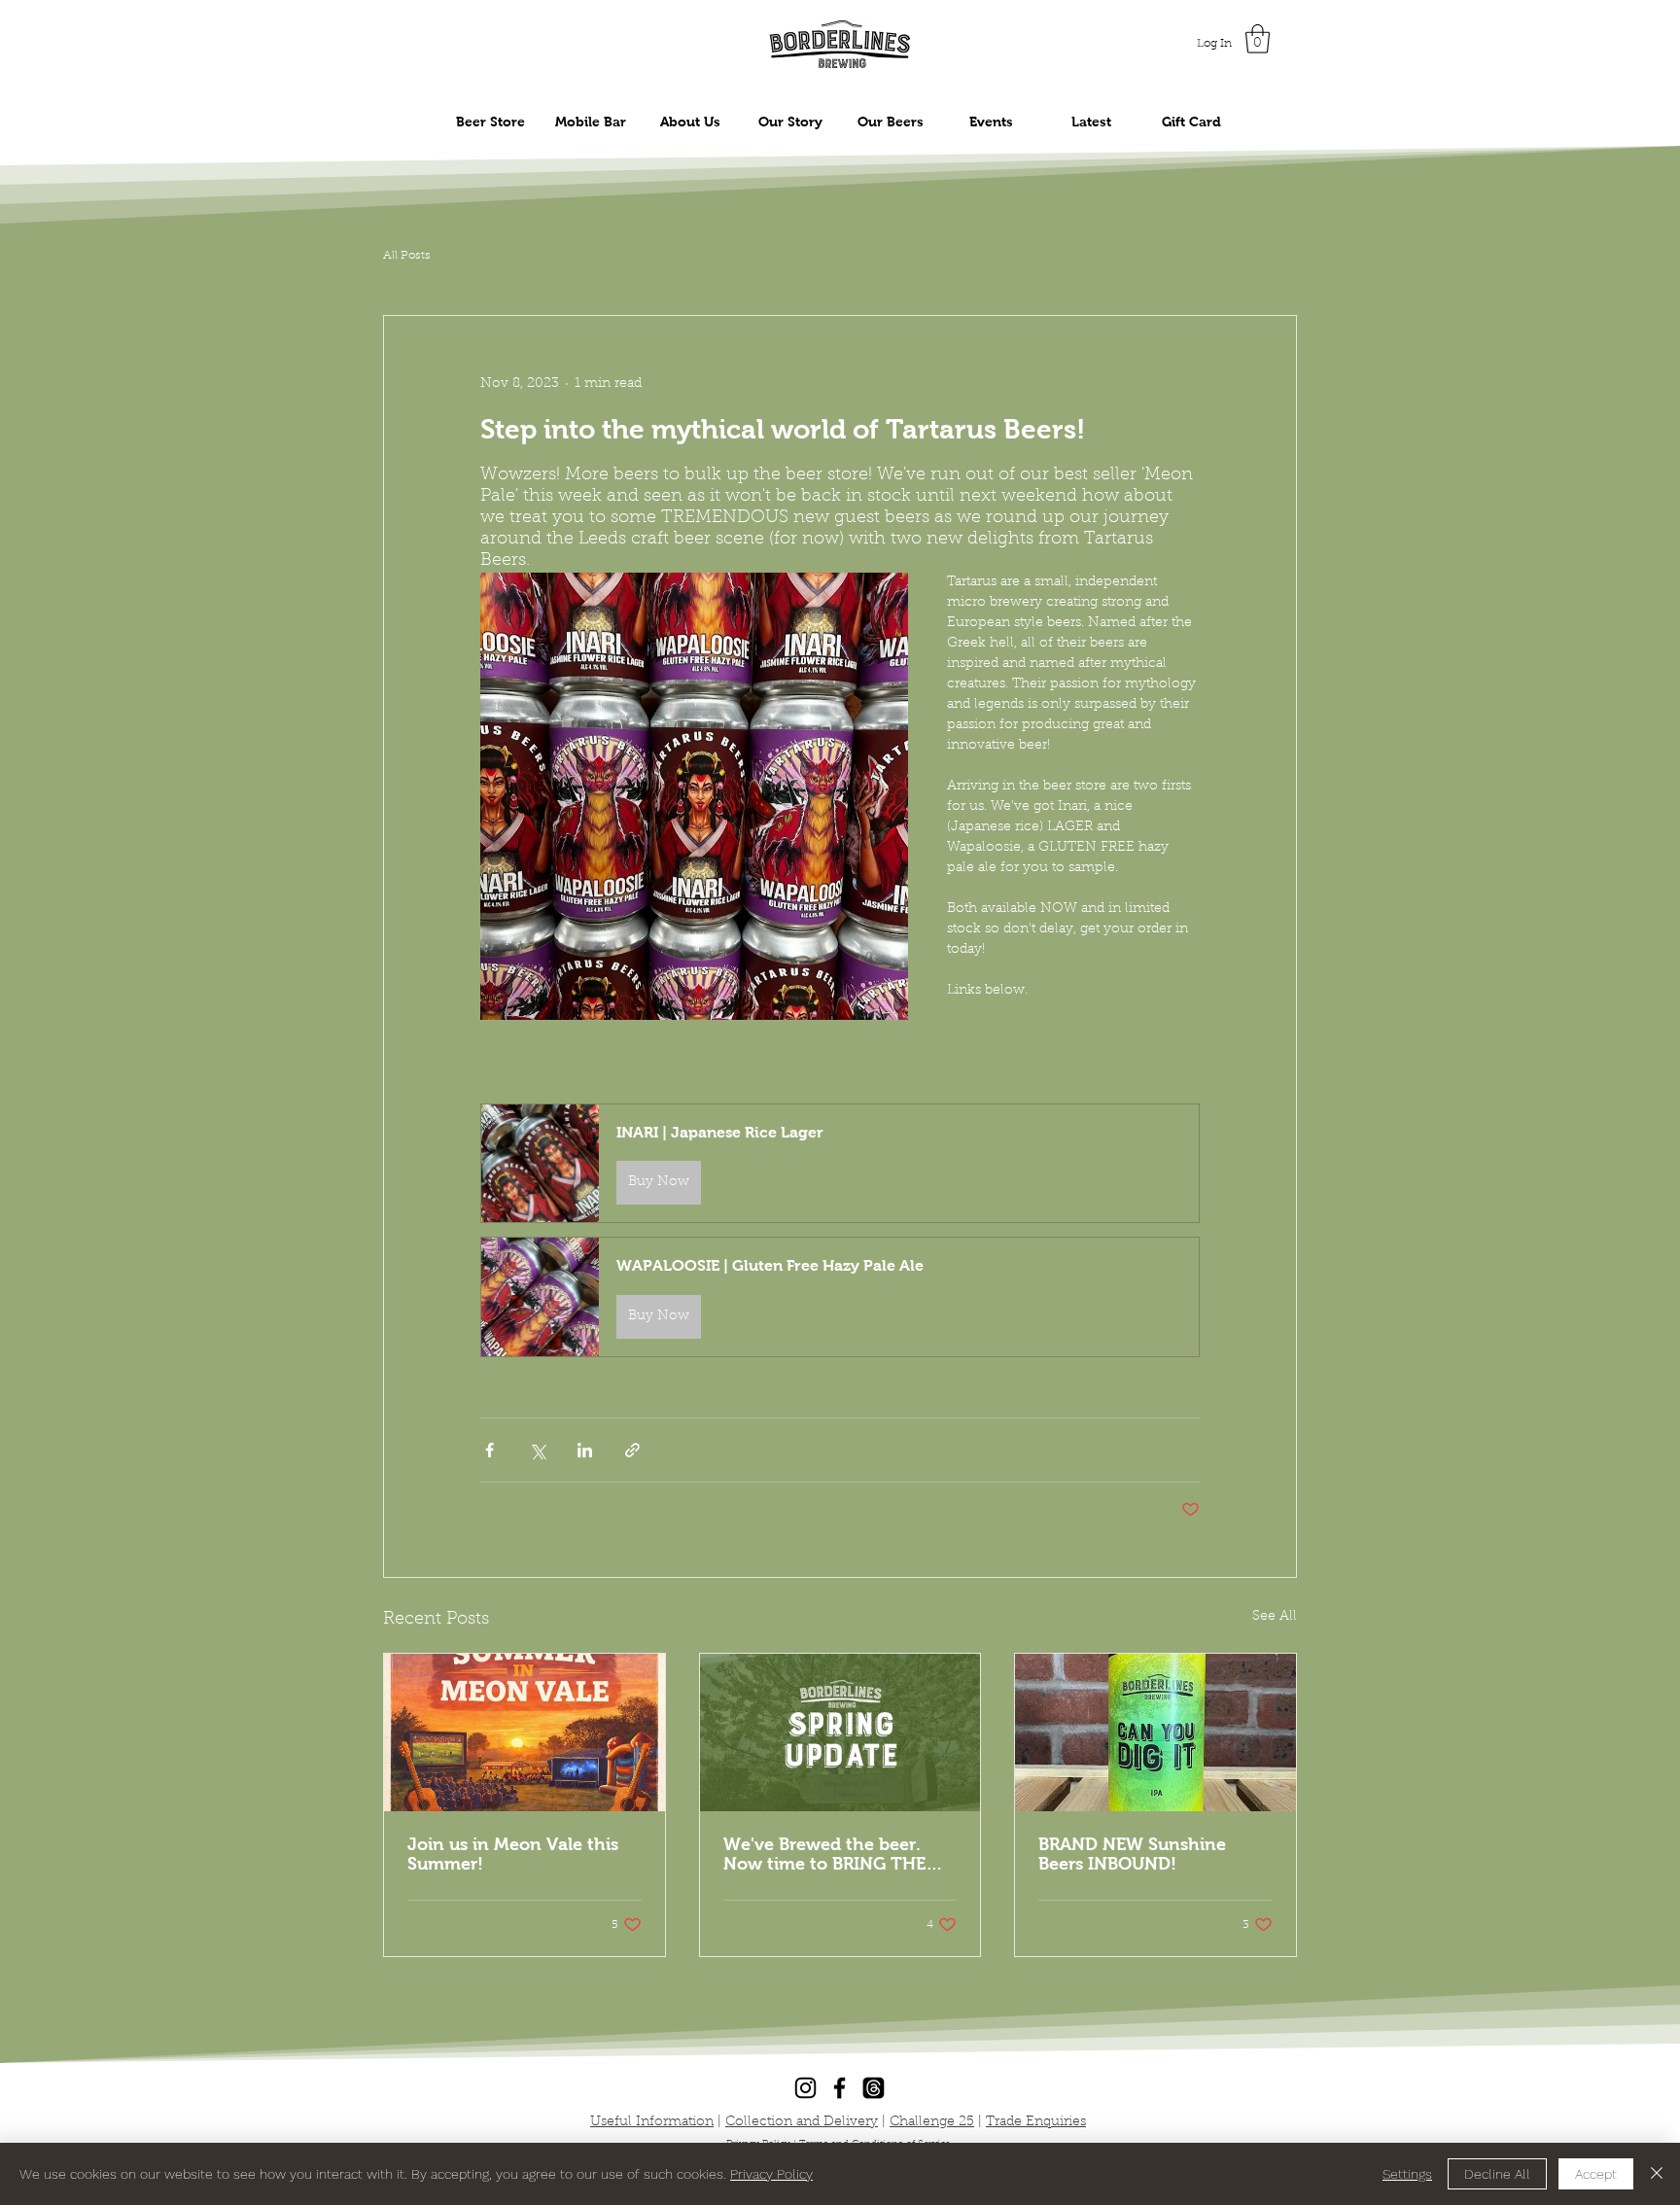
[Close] (1657, 2174)
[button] (1258, 39)
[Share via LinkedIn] (585, 1450)
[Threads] (874, 2088)
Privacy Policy (771, 2174)
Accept (1596, 2174)
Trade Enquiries (1036, 2122)
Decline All (1497, 2174)
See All (1275, 1617)
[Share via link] (632, 1450)
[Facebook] (840, 2088)
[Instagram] (805, 2088)
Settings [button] (1407, 2174)
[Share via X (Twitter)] (537, 1450)
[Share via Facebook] (490, 1450)
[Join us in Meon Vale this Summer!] (525, 1732)
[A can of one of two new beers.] (1155, 1732)
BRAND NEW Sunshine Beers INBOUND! (1132, 1854)
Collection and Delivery (802, 2122)
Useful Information (652, 2122)
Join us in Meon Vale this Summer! (513, 1854)
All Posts (407, 256)
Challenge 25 (932, 2122)
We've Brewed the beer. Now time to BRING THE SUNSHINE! (824, 1854)
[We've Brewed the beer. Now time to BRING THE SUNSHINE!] (840, 1732)
